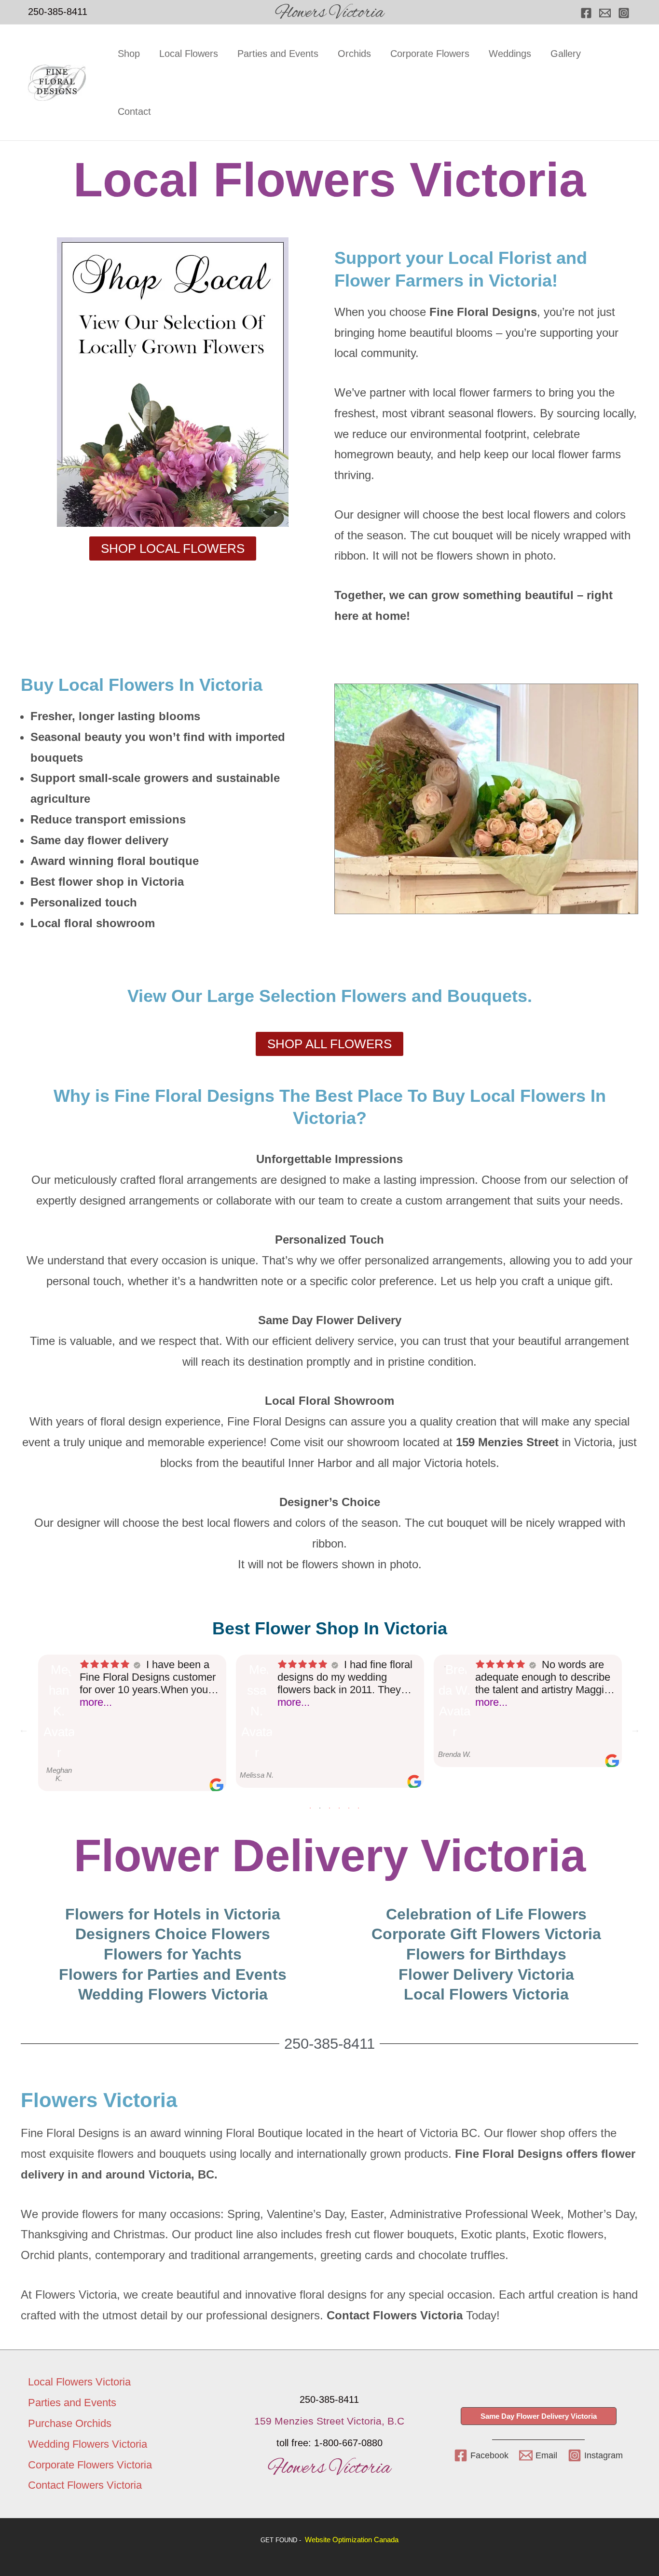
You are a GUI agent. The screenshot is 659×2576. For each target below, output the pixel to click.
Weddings (510, 54)
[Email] (605, 13)
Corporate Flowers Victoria (90, 2465)
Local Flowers (189, 54)
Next (635, 1729)
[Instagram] (624, 13)
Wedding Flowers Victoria (88, 2444)
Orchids (354, 54)
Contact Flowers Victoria (85, 2485)
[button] (539, 2416)
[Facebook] (586, 13)
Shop (129, 54)
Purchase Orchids (70, 2423)
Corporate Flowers (430, 54)
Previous (24, 1729)
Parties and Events (278, 54)
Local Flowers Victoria (79, 2382)
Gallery (566, 54)
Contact (134, 111)
